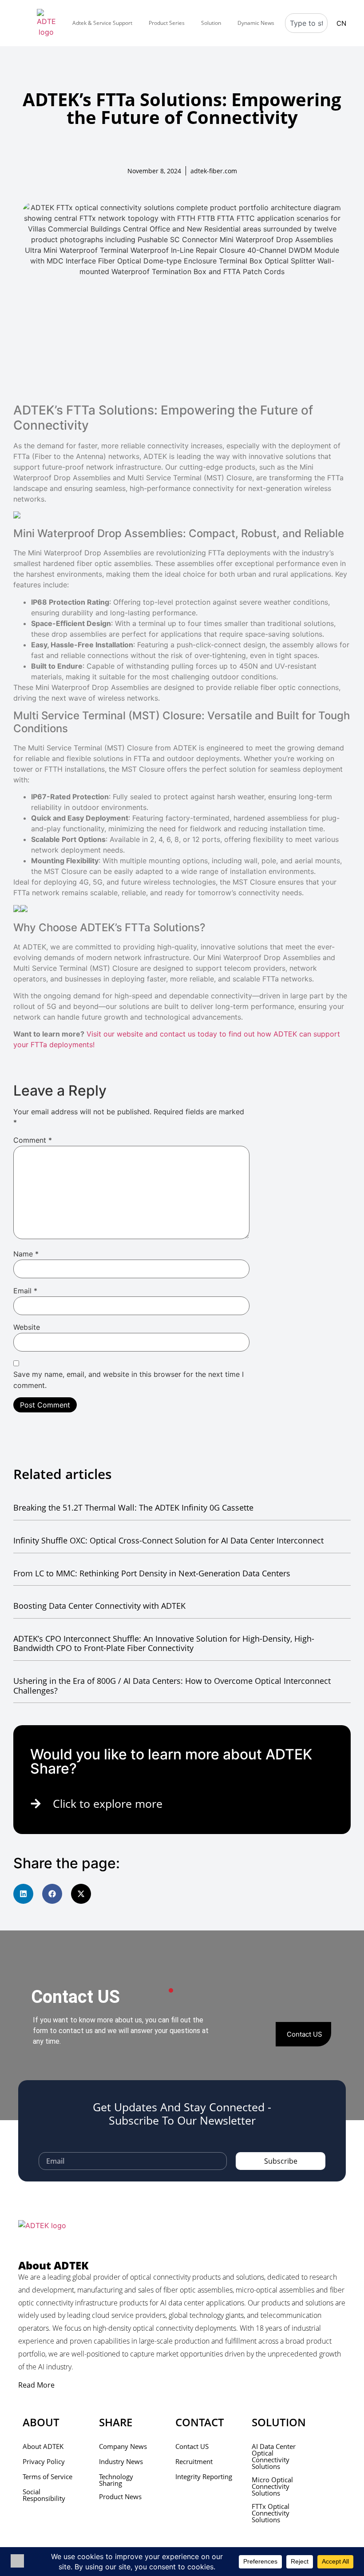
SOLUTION (279, 2422)
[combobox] (306, 23)
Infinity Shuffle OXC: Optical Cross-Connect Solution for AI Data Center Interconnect (168, 1540)
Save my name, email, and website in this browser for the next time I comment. (129, 1380)
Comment (33, 1140)
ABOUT (41, 2422)
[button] (23, 1894)
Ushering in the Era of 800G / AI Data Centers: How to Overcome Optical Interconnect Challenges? (172, 1686)
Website (27, 1327)
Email (25, 1291)
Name (26, 1254)
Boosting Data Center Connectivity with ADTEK (99, 1606)
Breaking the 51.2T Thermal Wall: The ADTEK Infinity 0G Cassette (133, 1507)
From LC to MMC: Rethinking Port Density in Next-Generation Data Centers (152, 1573)
